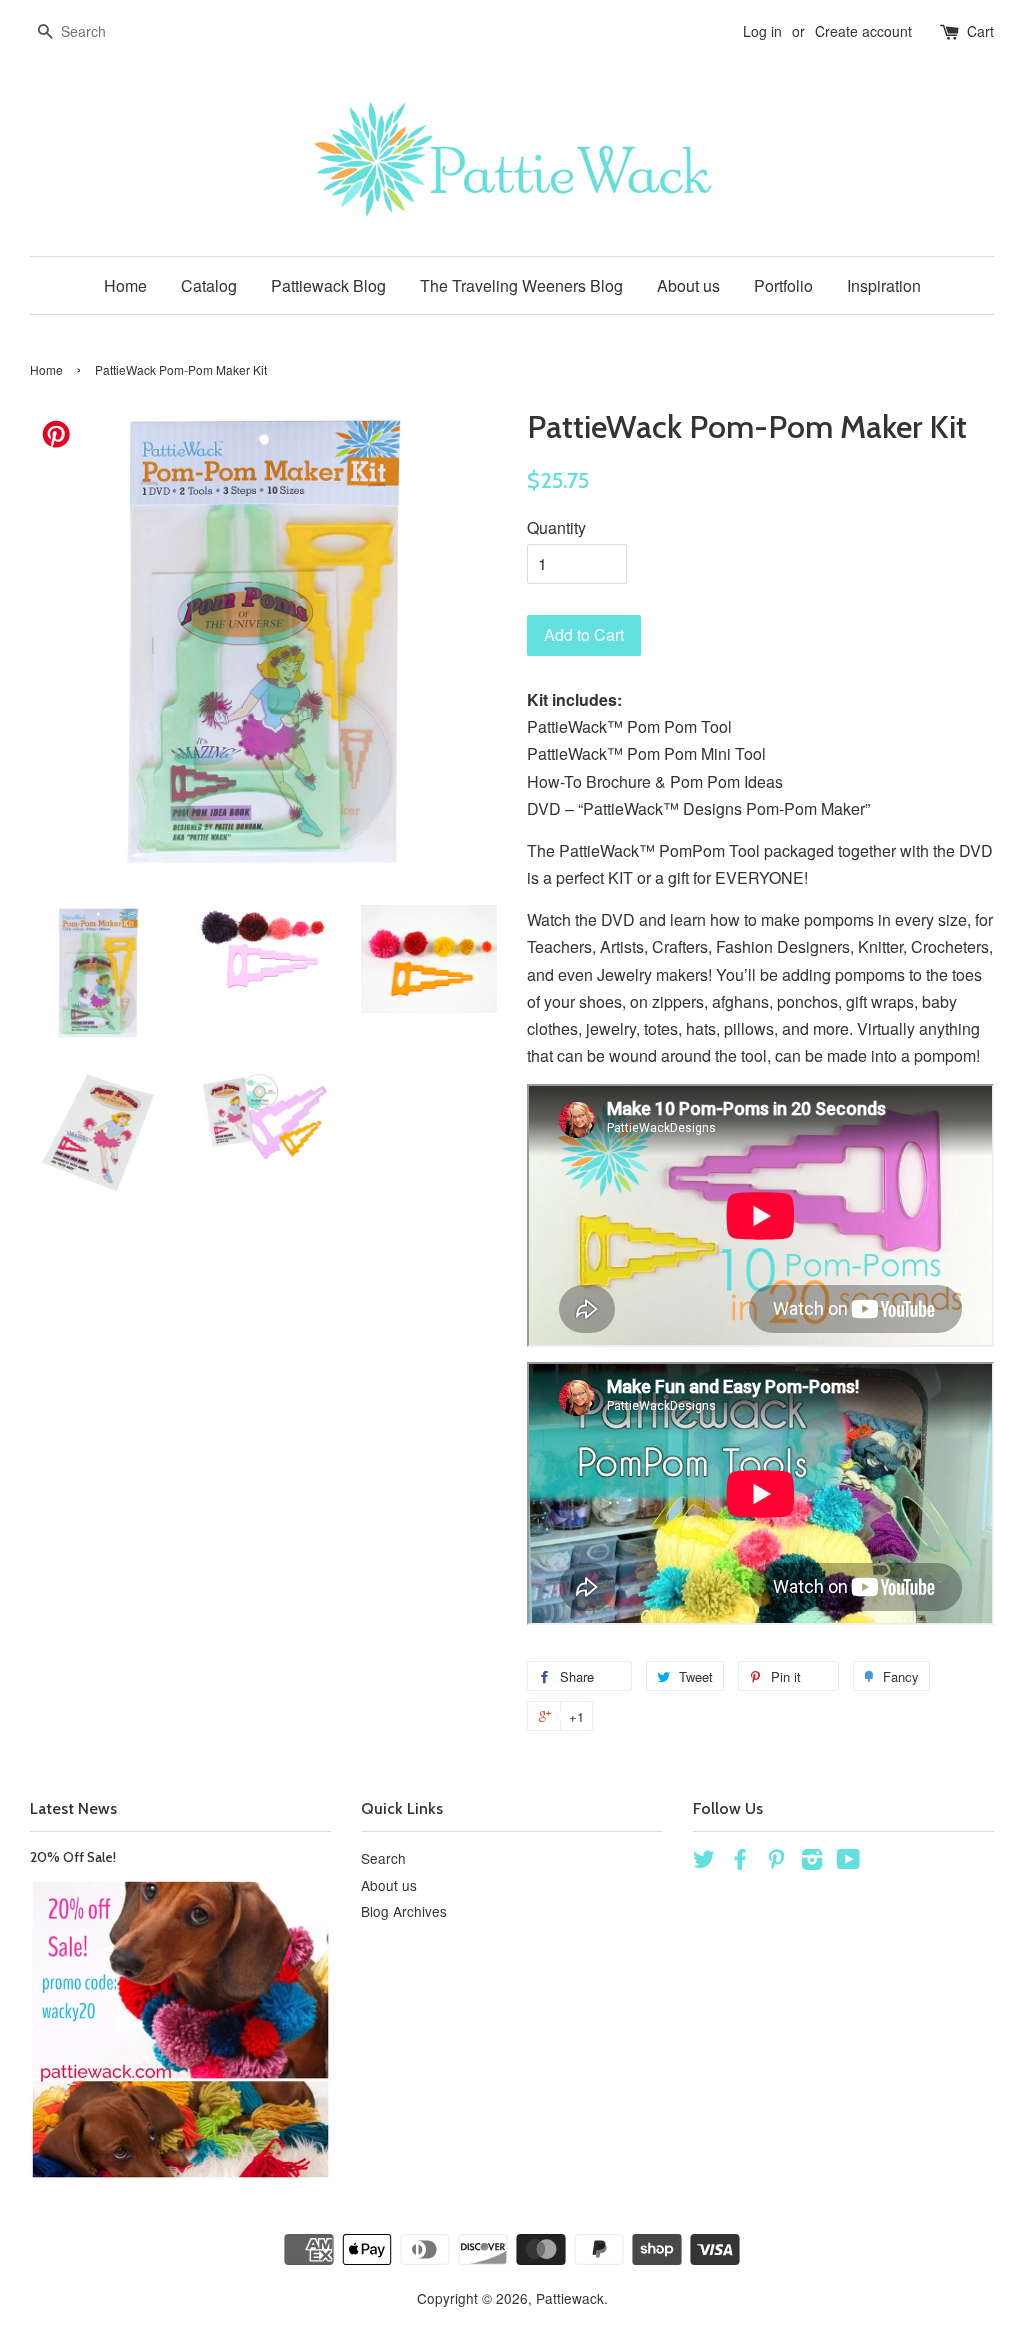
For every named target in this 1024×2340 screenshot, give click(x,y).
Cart (980, 31)
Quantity (556, 527)
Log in (762, 31)
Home (125, 285)
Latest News (73, 1808)
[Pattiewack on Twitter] (704, 1862)
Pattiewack (570, 2298)
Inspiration (884, 285)
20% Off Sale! (73, 1857)
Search (383, 1858)
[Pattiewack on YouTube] (848, 1862)
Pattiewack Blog (328, 285)
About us (688, 285)
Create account (863, 31)
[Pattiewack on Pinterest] (776, 1862)
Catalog (209, 285)
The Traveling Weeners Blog (521, 285)
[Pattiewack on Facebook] (740, 1862)
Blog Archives (404, 1911)
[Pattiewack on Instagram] (812, 1862)
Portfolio (783, 285)
